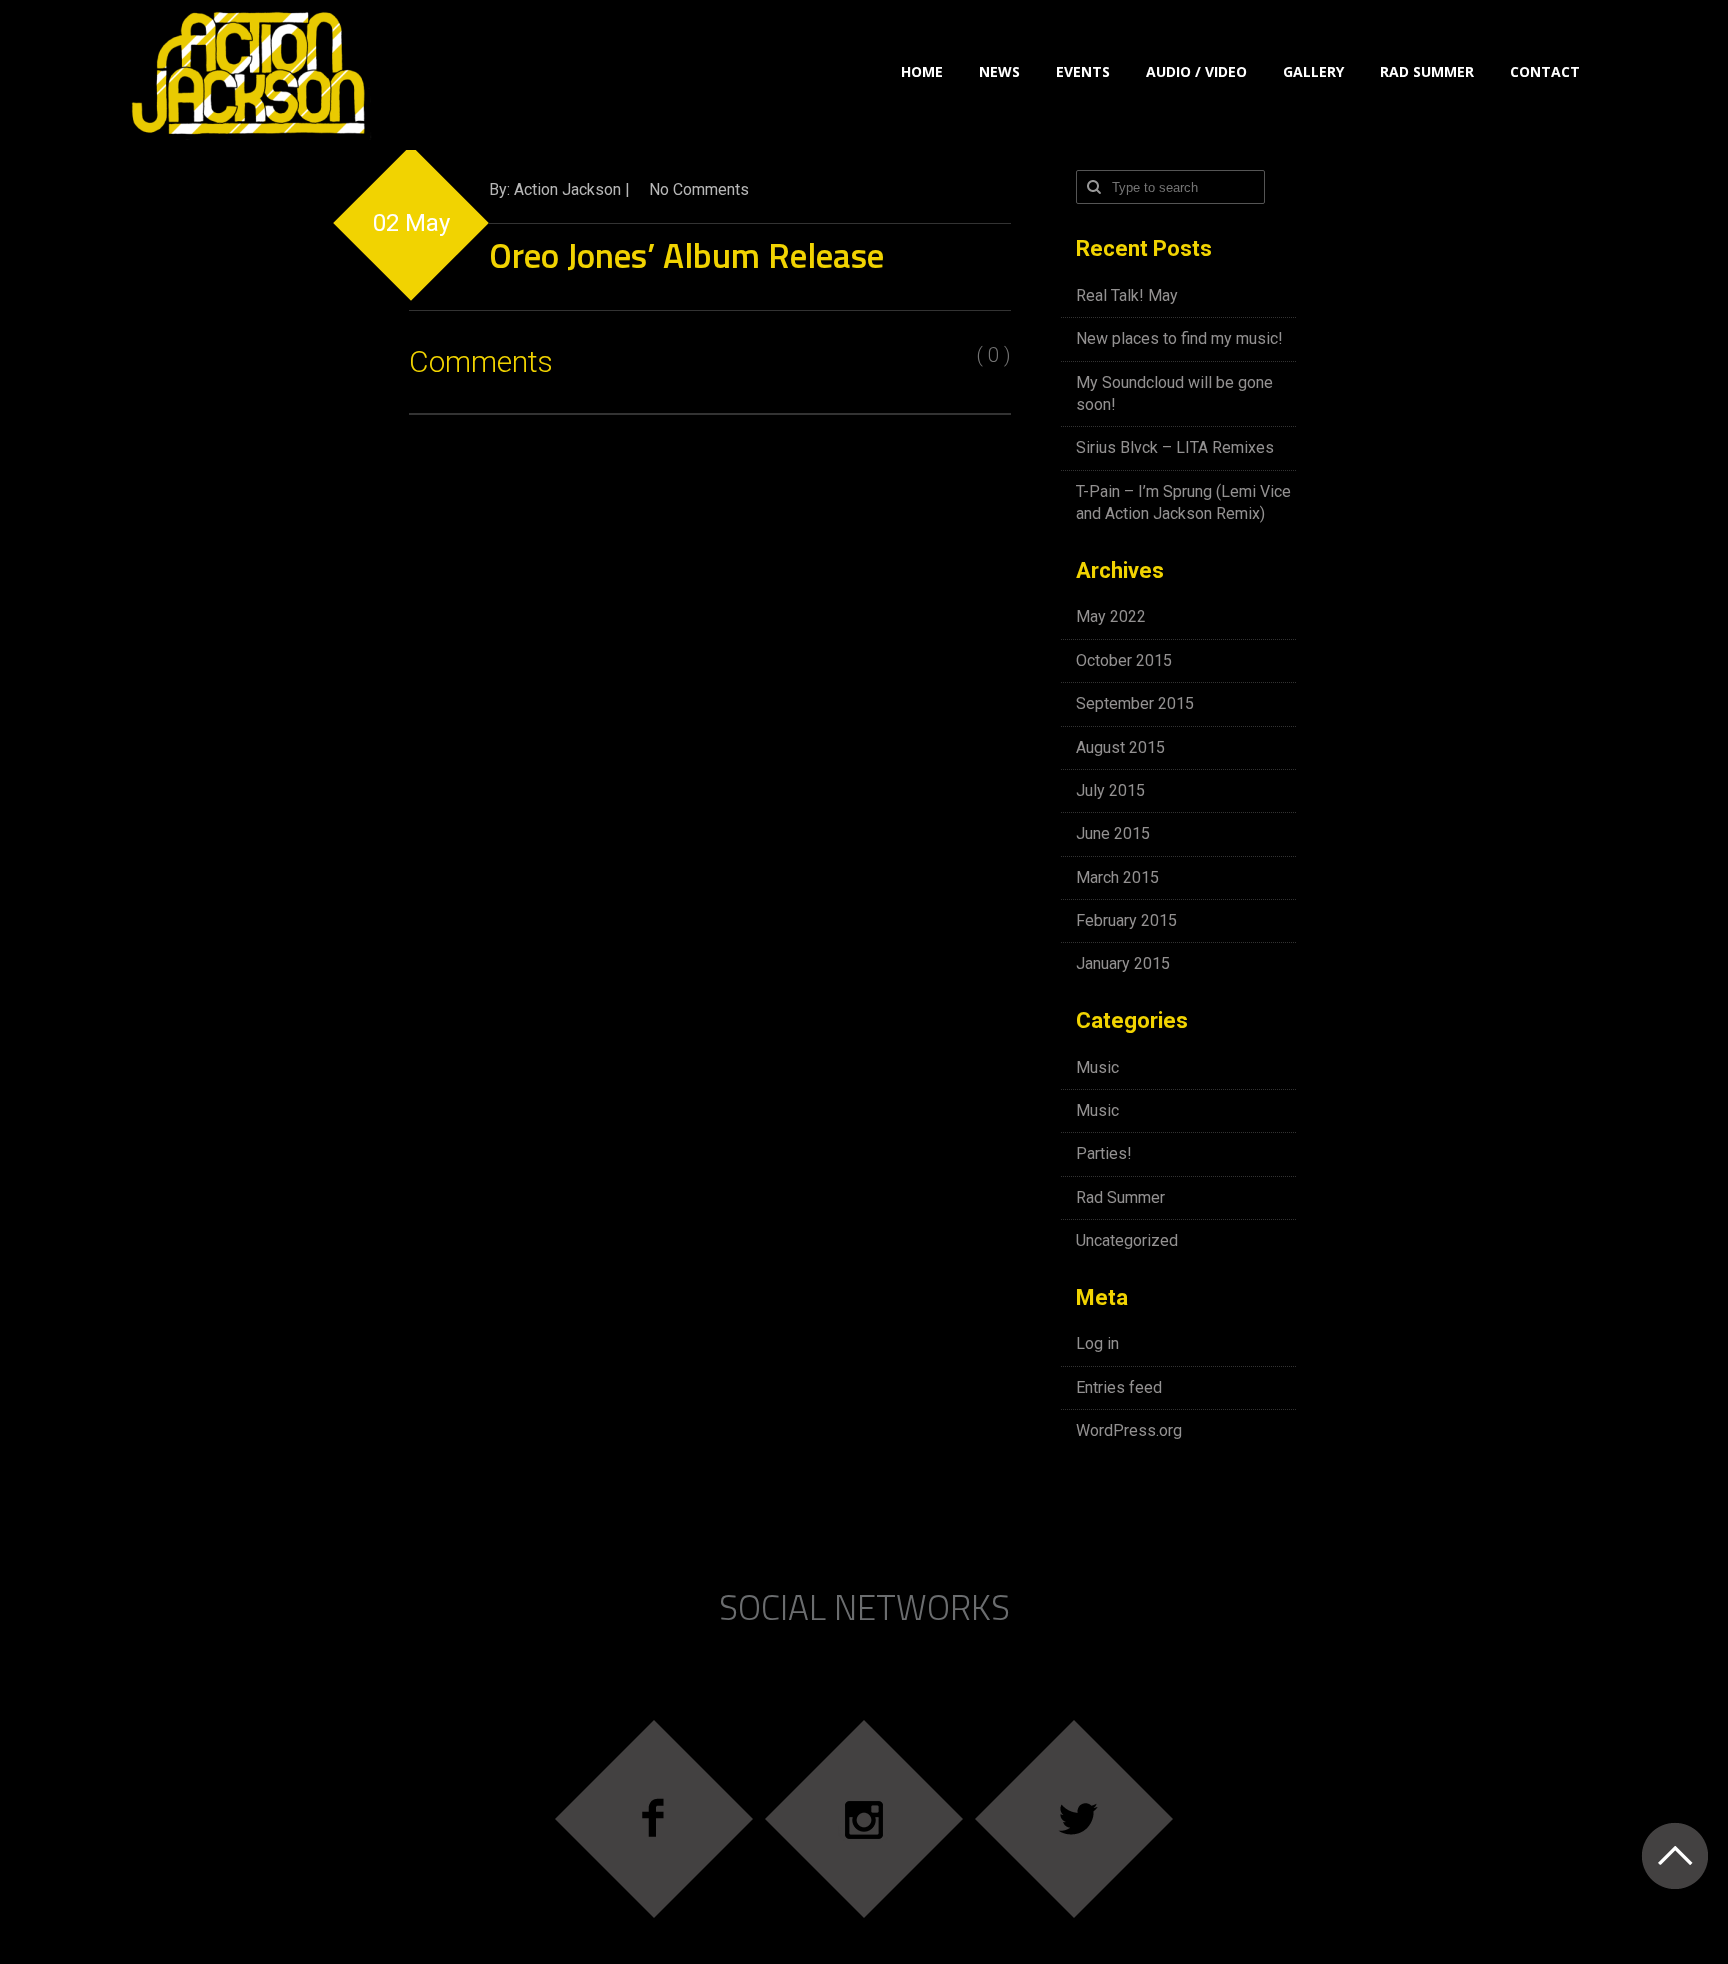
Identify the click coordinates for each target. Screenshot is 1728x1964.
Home (922, 71)
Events (1083, 71)
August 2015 (1120, 747)
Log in (1097, 1343)
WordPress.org (1129, 1430)
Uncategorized (1127, 1240)
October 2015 (1124, 660)
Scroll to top (1674, 1855)
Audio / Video (1196, 71)
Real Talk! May (1127, 295)
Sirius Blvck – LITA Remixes (1175, 447)
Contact (1545, 71)
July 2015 (1110, 790)
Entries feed (1119, 1387)
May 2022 (1111, 616)
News (999, 71)
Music (1097, 1067)
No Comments (699, 189)
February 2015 (1126, 920)
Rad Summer (1427, 71)
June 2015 (1113, 833)
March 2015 (1117, 877)
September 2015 (1135, 703)
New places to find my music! (1179, 338)
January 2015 (1123, 963)
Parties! (1104, 1153)
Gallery (1313, 71)
